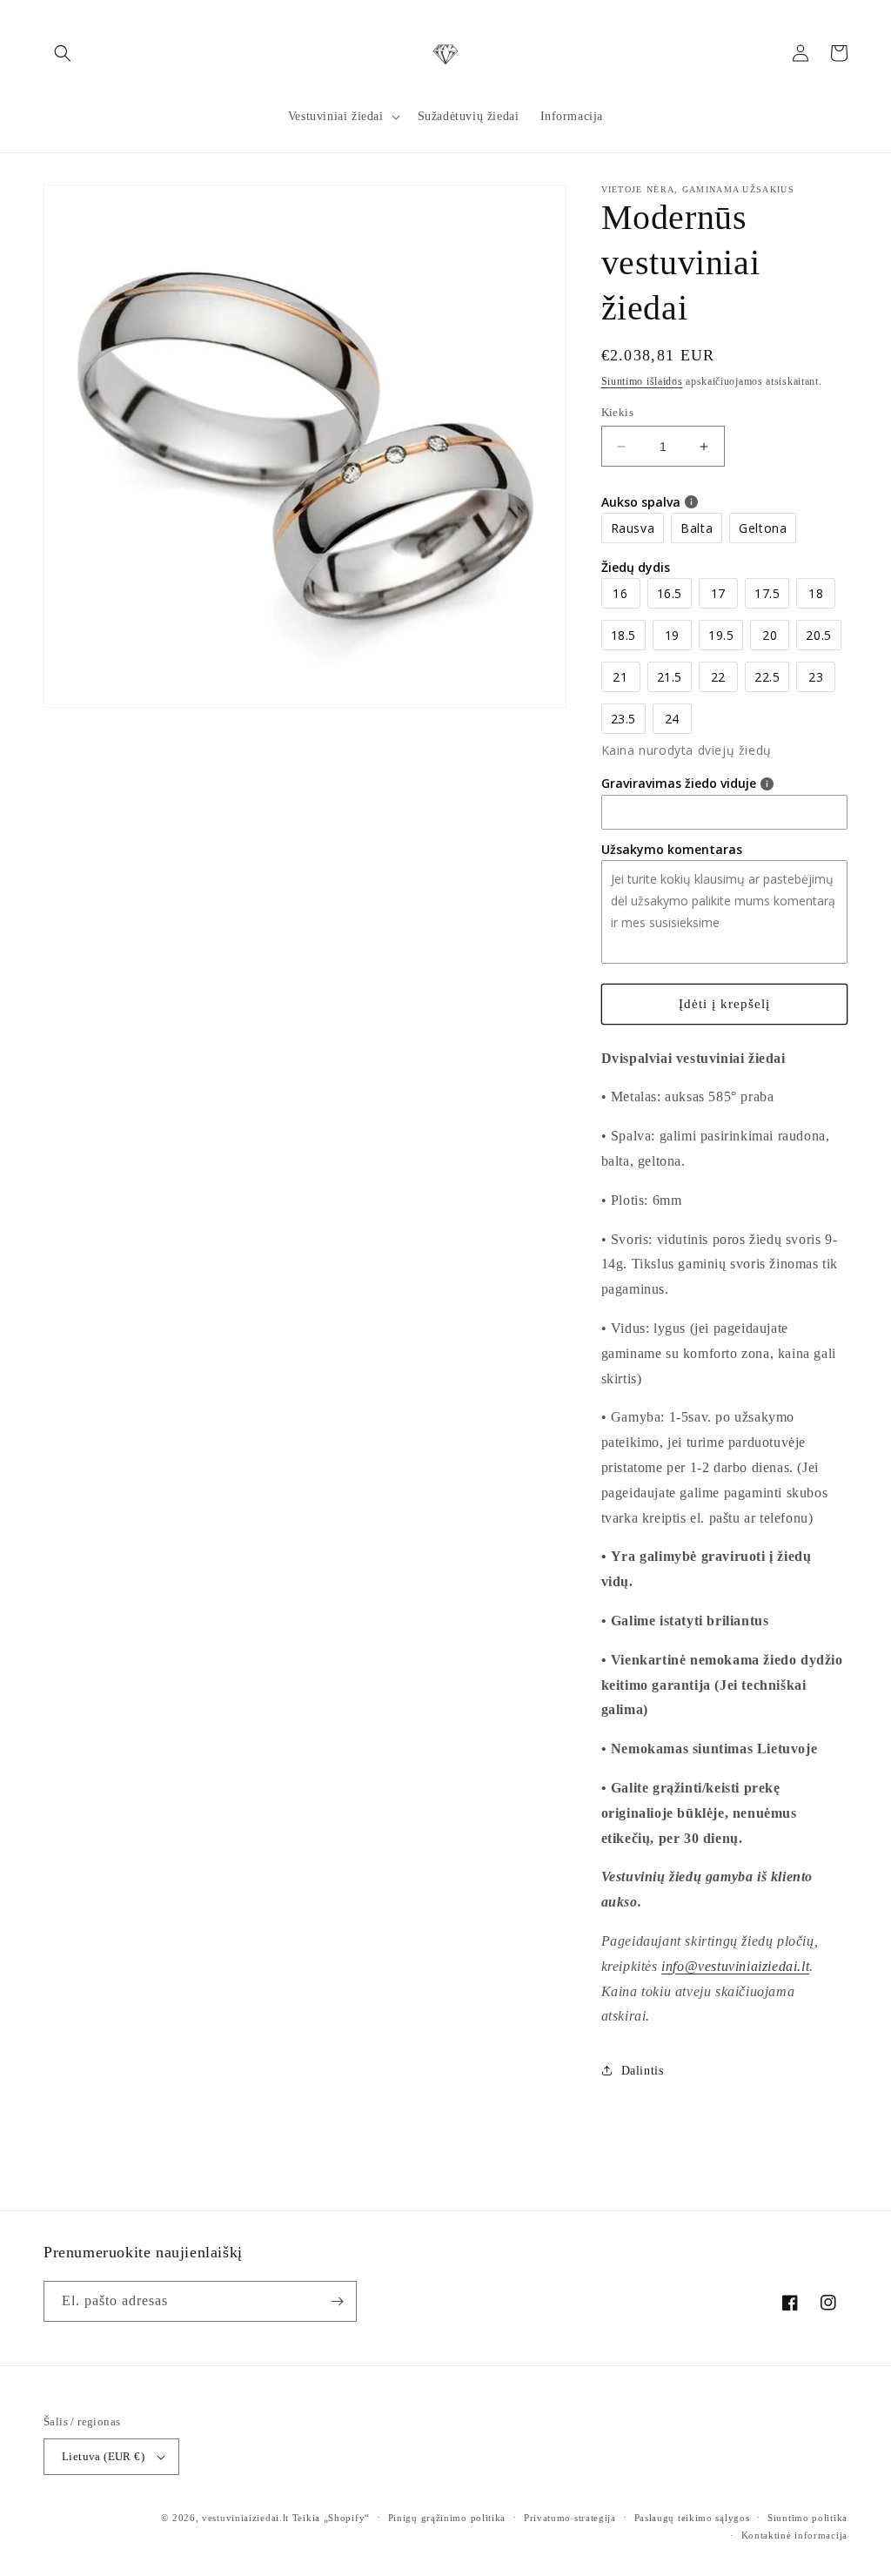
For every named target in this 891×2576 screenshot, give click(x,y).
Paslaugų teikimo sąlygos (692, 2518)
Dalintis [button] (643, 2071)
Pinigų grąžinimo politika (447, 2518)
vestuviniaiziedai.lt (245, 2518)
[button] (63, 53)
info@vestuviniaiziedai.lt (735, 1966)
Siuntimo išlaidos (642, 381)
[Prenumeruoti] (337, 2301)
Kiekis (617, 412)
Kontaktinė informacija (794, 2535)
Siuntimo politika (807, 2518)
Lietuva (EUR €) (103, 2456)
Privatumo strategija (570, 2518)
